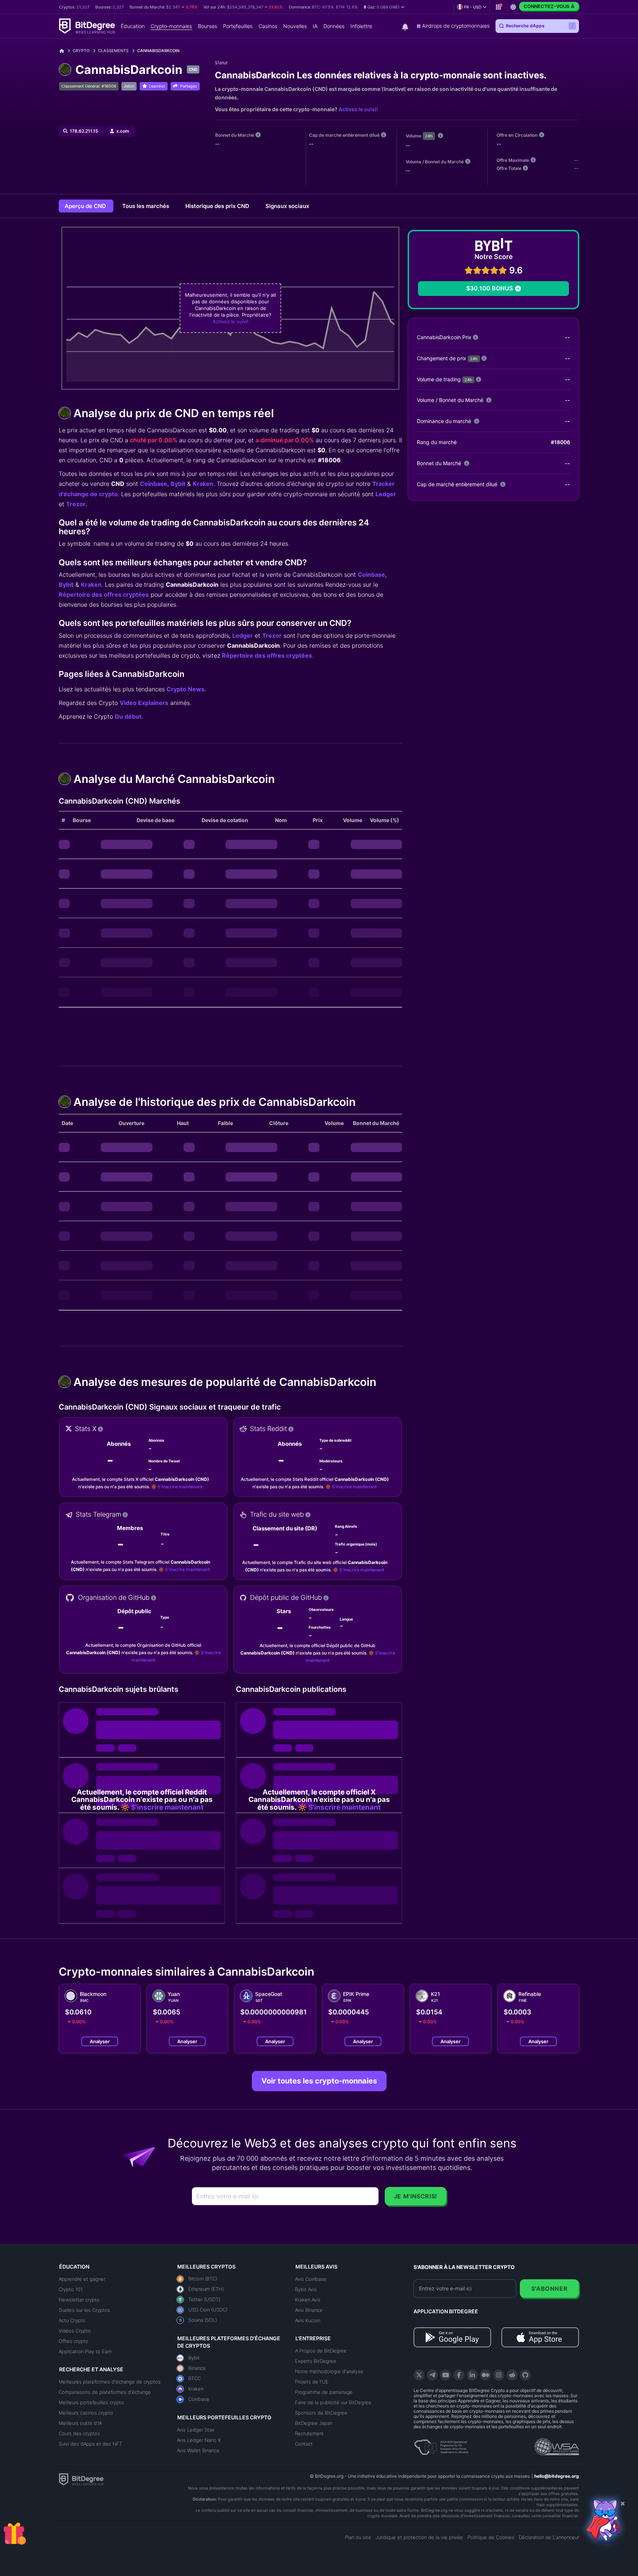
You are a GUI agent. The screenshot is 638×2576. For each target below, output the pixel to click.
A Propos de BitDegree (321, 2351)
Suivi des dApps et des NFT (90, 2444)
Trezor (76, 504)
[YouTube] (446, 2375)
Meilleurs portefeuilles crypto (91, 2402)
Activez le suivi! (358, 109)
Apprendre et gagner (82, 2279)
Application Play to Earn (85, 2351)
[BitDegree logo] (81, 2479)
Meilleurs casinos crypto (86, 2413)
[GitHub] (525, 2375)
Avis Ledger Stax (196, 2430)
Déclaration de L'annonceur (549, 2537)
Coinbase (154, 484)
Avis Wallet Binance (198, 2450)
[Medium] (486, 2375)
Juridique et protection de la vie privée (419, 2537)
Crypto (81, 51)
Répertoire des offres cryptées (104, 594)
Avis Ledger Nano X (199, 2440)
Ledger (386, 494)
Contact (304, 2444)
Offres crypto (73, 2341)
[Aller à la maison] (64, 51)
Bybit (178, 484)
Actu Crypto (72, 2320)
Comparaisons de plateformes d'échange (105, 2392)
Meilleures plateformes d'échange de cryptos (110, 2382)
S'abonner (550, 2289)
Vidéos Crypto (75, 2331)
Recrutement (309, 2433)
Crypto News (186, 689)
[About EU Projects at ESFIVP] (441, 2444)
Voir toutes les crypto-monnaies (319, 2081)
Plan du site (358, 2537)
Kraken (203, 484)
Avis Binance (309, 2310)
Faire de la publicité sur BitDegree (333, 2402)
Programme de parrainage (324, 2392)
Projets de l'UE (312, 2382)
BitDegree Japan (314, 2423)
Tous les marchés (146, 206)
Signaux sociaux (287, 206)
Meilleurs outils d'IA (80, 2423)
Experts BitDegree (316, 2361)
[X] (419, 2375)
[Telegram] (432, 2375)
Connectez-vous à (549, 6)
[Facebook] (459, 2375)
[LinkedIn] (472, 2375)
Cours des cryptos (79, 2433)
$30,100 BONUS (490, 288)
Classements (113, 51)
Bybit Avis (306, 2289)
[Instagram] (499, 2375)
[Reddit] (512, 2375)
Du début (128, 716)
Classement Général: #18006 (89, 86)
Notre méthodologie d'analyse (329, 2371)
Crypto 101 (71, 2289)
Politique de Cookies (491, 2537)
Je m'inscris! (416, 2196)
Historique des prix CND (218, 206)
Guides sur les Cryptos (84, 2310)
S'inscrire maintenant (180, 1487)
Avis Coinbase (311, 2279)
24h (429, 136)
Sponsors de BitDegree (321, 2413)
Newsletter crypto (79, 2300)
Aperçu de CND (86, 206)
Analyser (100, 2041)
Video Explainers (144, 703)
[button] (384, 7)
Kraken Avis (308, 2300)
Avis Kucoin (308, 2320)
